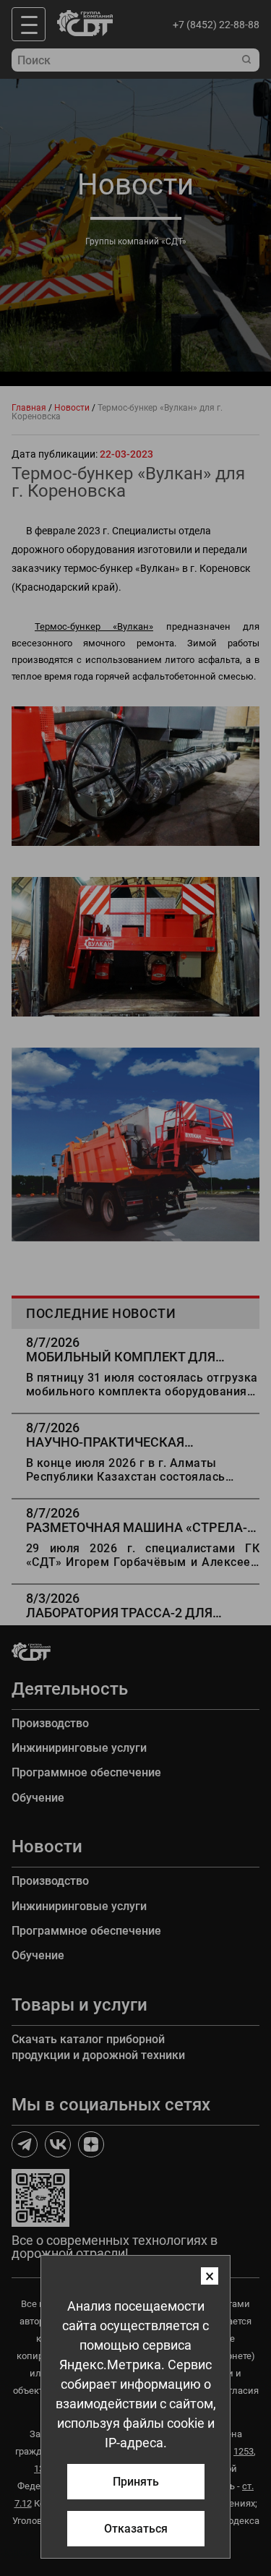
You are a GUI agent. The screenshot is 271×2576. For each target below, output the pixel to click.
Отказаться (136, 2529)
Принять (136, 2482)
